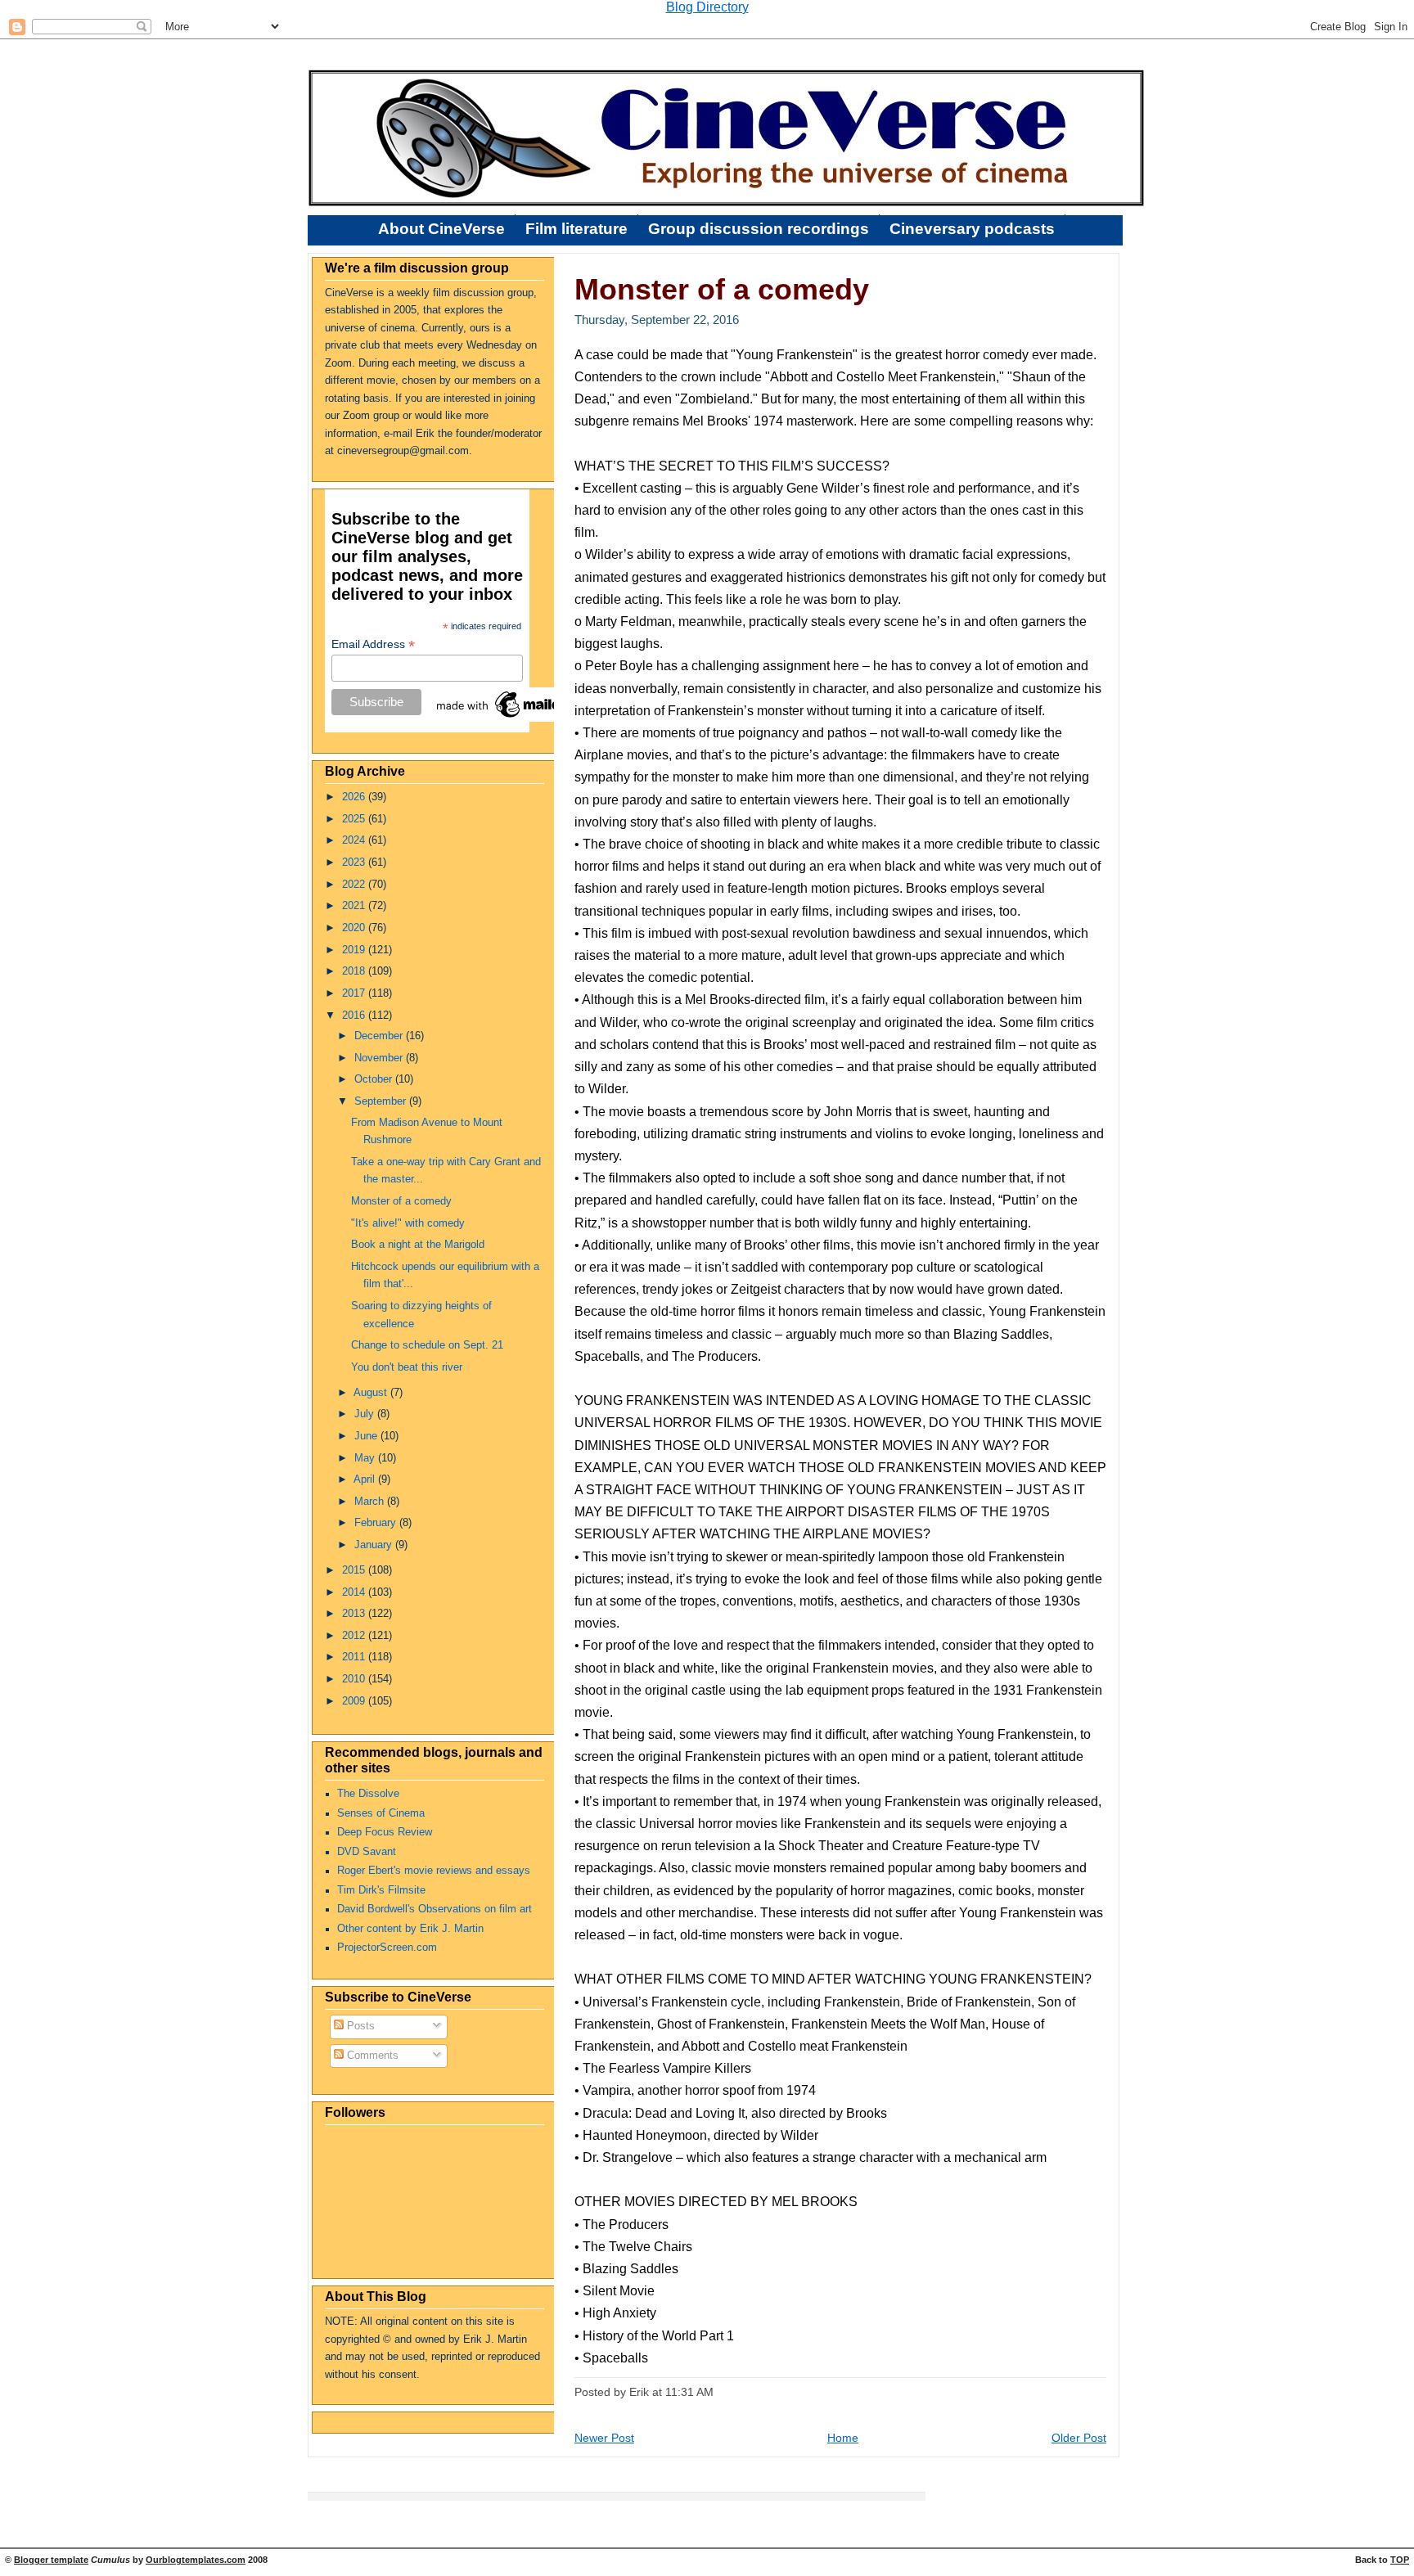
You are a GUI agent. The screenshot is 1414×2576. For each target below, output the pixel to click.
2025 (355, 819)
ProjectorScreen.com (387, 1948)
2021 (355, 906)
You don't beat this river (407, 1367)
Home (843, 2438)
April (366, 1479)
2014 (355, 1592)
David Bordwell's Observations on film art (435, 1909)
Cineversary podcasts (972, 229)
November (380, 1058)
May (366, 1458)
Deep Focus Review (385, 1832)
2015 (355, 1570)
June (367, 1436)
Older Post (1079, 2438)
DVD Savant (367, 1852)
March (371, 1502)
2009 (355, 1701)
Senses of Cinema (381, 1813)
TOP (1400, 2560)
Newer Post (604, 2438)
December (380, 1036)
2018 (355, 971)
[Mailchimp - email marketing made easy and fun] (516, 718)
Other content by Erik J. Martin (410, 1929)
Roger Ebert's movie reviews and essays (434, 1871)
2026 (355, 797)
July (366, 1414)
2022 (355, 885)
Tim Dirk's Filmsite (381, 1890)
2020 (355, 928)
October (375, 1079)
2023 (355, 862)
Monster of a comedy (401, 1201)
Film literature (576, 229)
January (375, 1545)
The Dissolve (368, 1794)
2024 (355, 840)
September (382, 1101)
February (377, 1523)
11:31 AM (689, 2392)
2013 (355, 1614)
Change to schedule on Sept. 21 (427, 1345)
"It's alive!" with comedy (408, 1223)
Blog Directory (707, 7)
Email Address (373, 644)
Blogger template (51, 2560)
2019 (355, 950)
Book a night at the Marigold (418, 1245)
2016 (355, 1016)
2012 (355, 1636)
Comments (371, 2056)
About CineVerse (441, 229)
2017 (355, 993)
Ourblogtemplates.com (196, 2560)
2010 (355, 1679)
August (372, 1393)
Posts (359, 2026)
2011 (355, 1657)
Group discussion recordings (759, 229)
